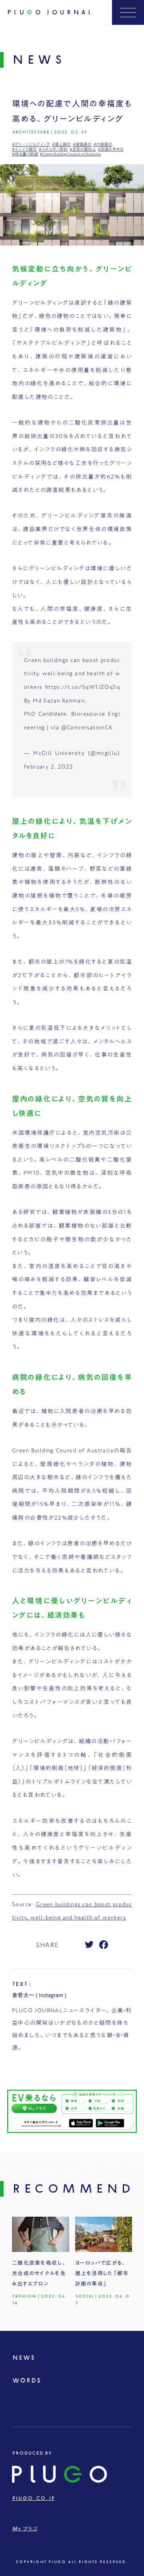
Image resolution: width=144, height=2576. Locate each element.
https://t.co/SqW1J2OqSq (83, 687)
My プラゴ (25, 2529)
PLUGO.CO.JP (33, 2498)
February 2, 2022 (49, 767)
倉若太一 (23, 1995)
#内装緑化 (103, 144)
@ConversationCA (87, 727)
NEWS (23, 2358)
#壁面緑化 (82, 144)
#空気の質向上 (83, 149)
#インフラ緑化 (24, 149)
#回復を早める (111, 149)
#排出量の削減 (25, 154)
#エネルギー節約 (53, 149)
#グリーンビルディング (31, 144)
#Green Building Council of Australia (70, 154)
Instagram (51, 1995)
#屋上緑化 (61, 144)
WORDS (26, 2381)
